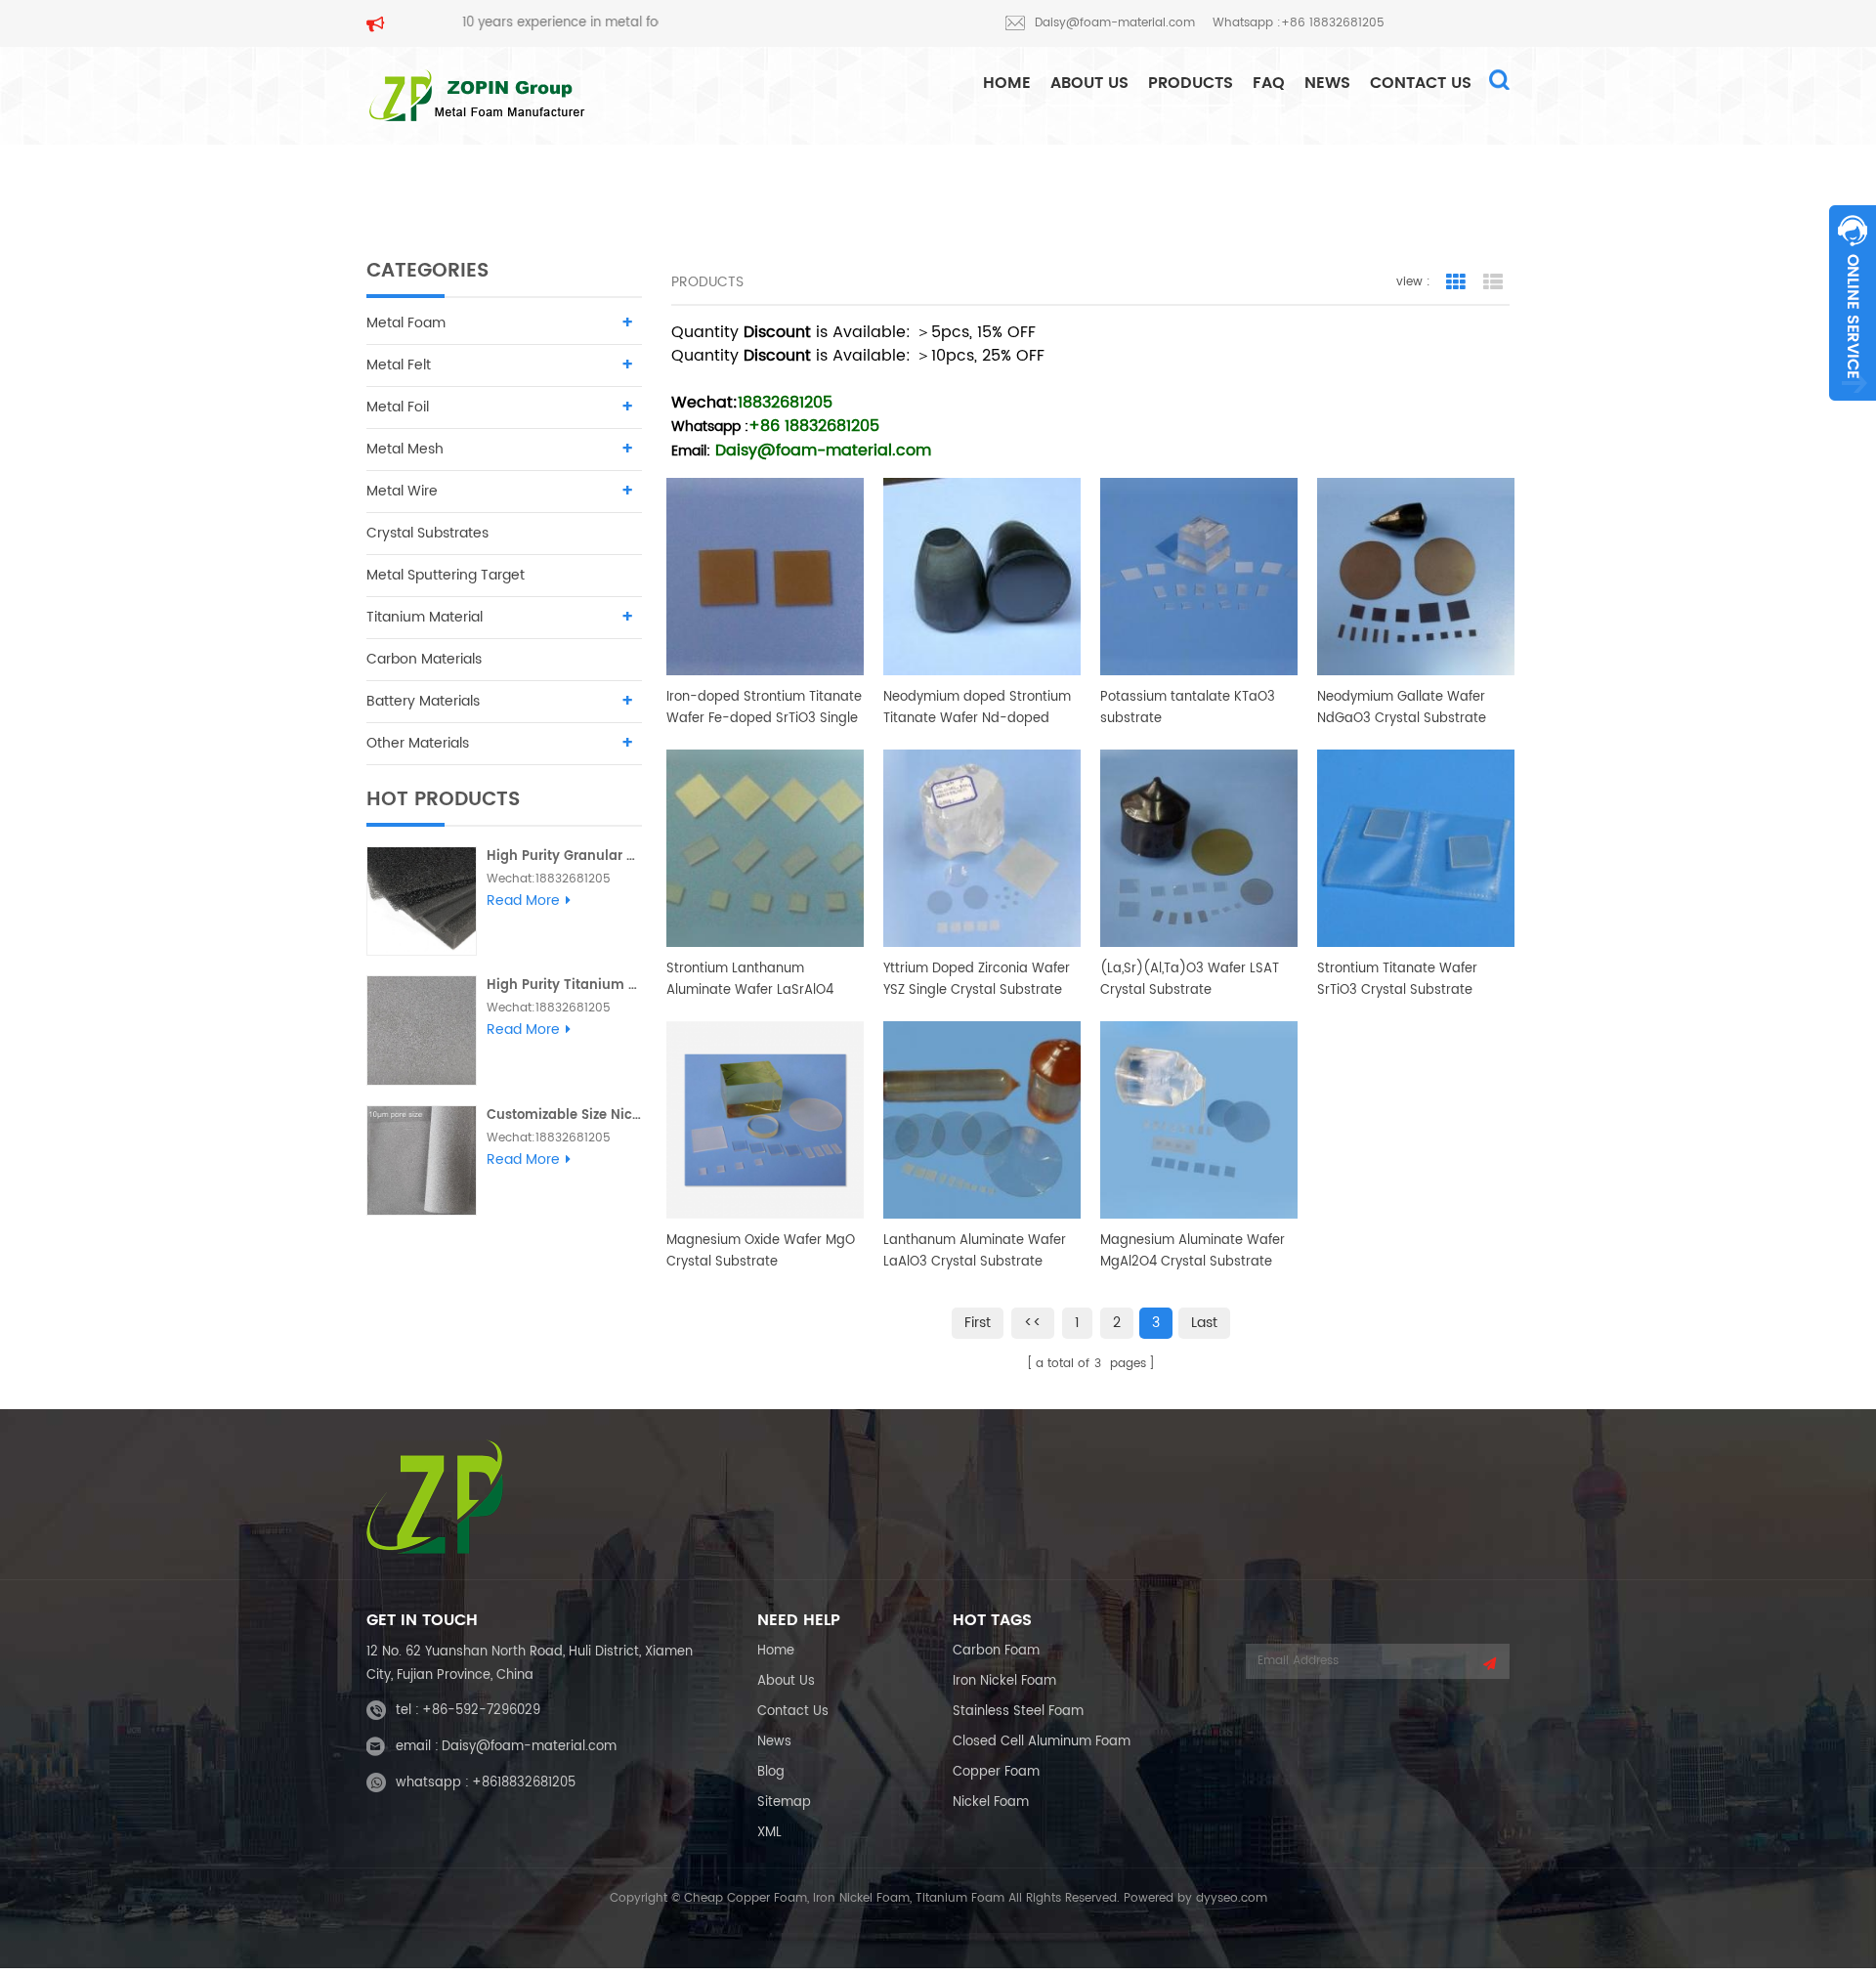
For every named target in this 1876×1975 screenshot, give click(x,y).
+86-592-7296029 (481, 1711)
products (1191, 83)
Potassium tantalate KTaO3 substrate (1188, 708)
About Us (1089, 83)
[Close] (1853, 411)
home (1007, 83)
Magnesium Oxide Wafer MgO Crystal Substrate (761, 1251)
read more (523, 901)
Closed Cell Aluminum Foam (1042, 1742)
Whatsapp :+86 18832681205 (1299, 23)
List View (1493, 282)
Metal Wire (402, 491)
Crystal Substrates (427, 533)
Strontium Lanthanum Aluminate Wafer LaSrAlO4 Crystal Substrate (750, 980)
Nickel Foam (991, 1803)
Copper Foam (996, 1772)
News (1327, 83)
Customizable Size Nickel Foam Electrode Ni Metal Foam (564, 1116)
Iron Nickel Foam (1004, 1681)
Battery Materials (423, 701)
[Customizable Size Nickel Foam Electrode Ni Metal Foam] (422, 1160)
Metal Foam (406, 323)
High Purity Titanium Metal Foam (564, 986)
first (978, 1323)
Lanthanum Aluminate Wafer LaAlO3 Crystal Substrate (975, 1251)
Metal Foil (398, 407)
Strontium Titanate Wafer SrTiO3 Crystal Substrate (1397, 980)
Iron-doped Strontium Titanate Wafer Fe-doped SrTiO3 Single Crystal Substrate (764, 708)
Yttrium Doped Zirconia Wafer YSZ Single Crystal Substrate (977, 980)
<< (1033, 1323)
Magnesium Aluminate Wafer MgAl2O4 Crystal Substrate (1193, 1251)
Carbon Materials (424, 659)
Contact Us (1421, 83)
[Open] (1853, 303)
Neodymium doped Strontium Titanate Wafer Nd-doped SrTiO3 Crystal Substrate (977, 708)
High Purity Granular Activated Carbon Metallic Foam (564, 857)
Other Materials (418, 743)
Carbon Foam (996, 1651)
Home (776, 1651)
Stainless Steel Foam (1018, 1712)
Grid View (1456, 282)
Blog (771, 1772)
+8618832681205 (524, 1783)
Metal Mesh (405, 449)
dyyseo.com (1232, 1898)
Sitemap (784, 1803)
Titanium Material (425, 617)
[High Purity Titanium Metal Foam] (422, 1030)
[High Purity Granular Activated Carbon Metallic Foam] (422, 902)
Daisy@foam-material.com (1115, 23)
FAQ (1269, 83)
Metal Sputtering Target (446, 575)
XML (769, 1833)
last (1204, 1323)
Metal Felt (399, 365)
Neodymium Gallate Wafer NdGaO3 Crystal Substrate (1402, 708)
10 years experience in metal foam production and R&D (567, 23)
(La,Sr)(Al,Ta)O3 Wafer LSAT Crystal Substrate (1190, 980)
